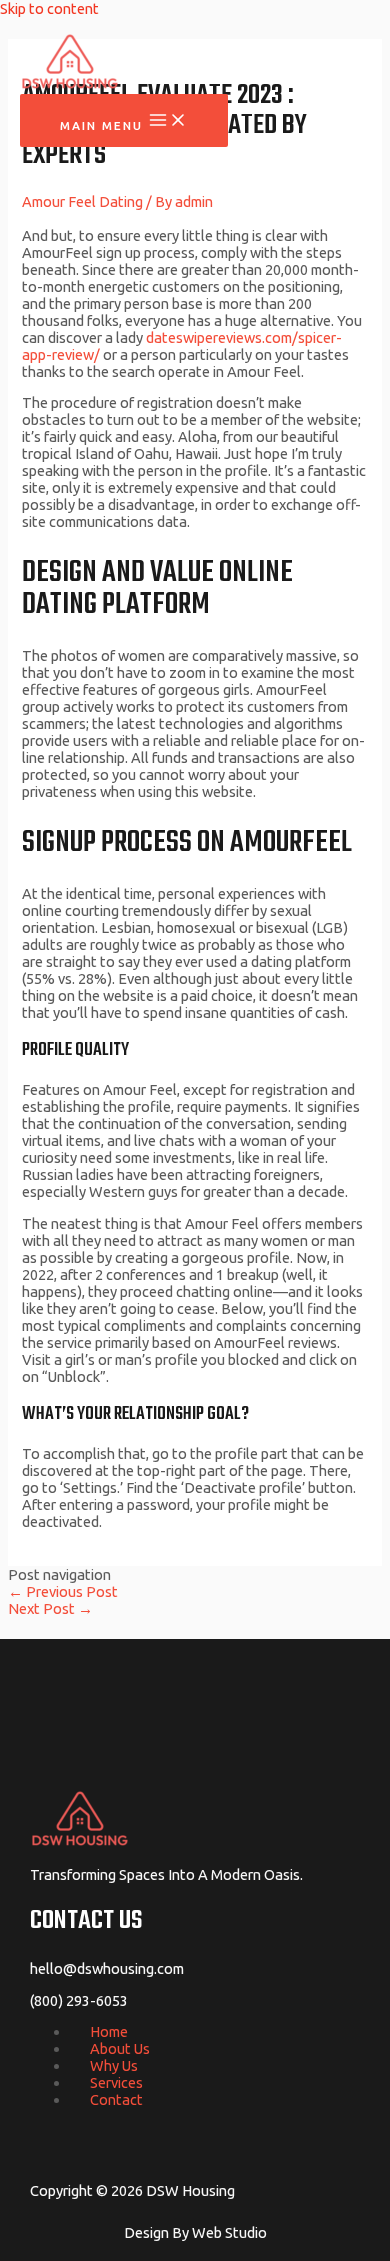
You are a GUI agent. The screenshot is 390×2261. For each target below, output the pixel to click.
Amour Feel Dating (82, 201)
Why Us (114, 2065)
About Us (120, 2048)
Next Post (50, 1608)
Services (116, 2082)
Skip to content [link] (49, 8)
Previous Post (63, 1591)
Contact (116, 2099)
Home (109, 2031)
